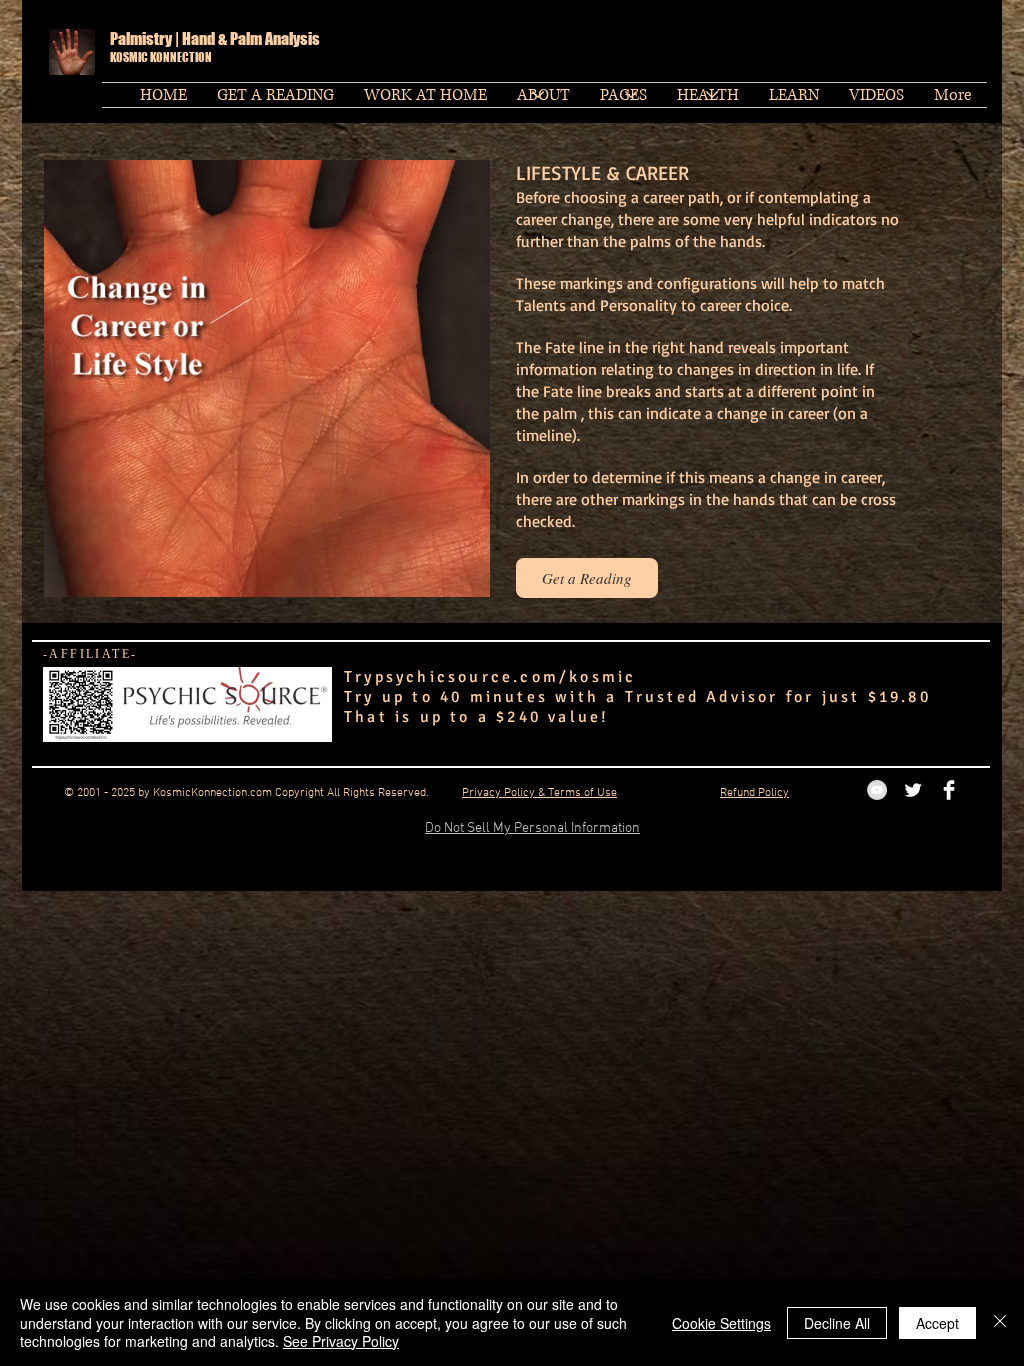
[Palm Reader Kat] (913, 790)
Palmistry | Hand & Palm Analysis (216, 38)
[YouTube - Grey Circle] (877, 790)
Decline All (837, 1323)
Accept (937, 1323)
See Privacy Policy (341, 1341)
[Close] (1000, 1322)
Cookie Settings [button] (721, 1323)
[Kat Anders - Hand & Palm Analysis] (949, 790)
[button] (623, 95)
